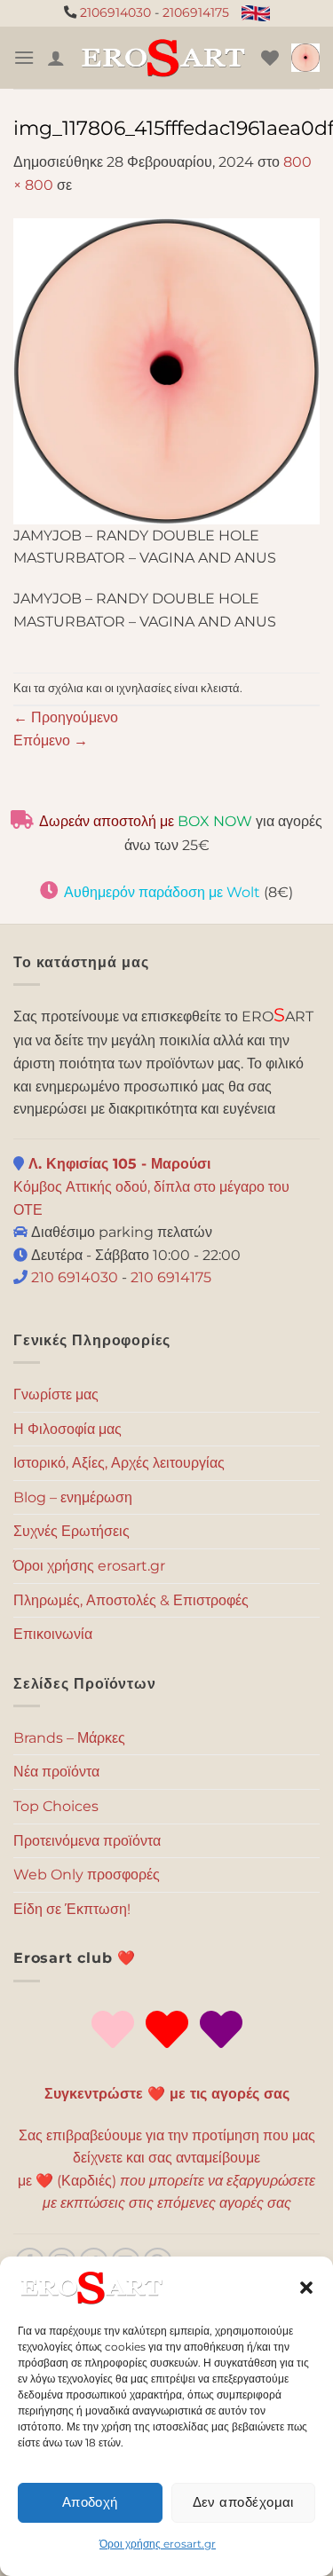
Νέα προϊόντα (56, 1772)
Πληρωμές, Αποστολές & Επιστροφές (131, 1600)
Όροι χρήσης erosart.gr (158, 2544)
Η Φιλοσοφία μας (67, 1429)
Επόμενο (51, 741)
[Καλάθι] (305, 58)
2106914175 (196, 12)
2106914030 (115, 12)
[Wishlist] (270, 58)
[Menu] (24, 57)
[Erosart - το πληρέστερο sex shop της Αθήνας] (163, 58)
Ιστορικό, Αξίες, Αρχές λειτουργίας (119, 1463)
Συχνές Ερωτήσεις (71, 1531)
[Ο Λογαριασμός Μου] (56, 58)
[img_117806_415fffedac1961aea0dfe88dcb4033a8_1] (166, 370)
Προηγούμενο (66, 717)
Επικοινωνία (53, 1634)
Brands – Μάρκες (69, 1738)
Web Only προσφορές (87, 1875)
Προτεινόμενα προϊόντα (87, 1841)
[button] (306, 2288)
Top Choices (56, 1806)
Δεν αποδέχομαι (243, 2502)
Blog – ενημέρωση (73, 1497)
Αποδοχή (90, 2502)
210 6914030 (73, 1277)
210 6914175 (171, 1277)
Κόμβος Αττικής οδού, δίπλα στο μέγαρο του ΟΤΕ (151, 1186)
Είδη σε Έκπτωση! (72, 1909)
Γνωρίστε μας (56, 1394)
